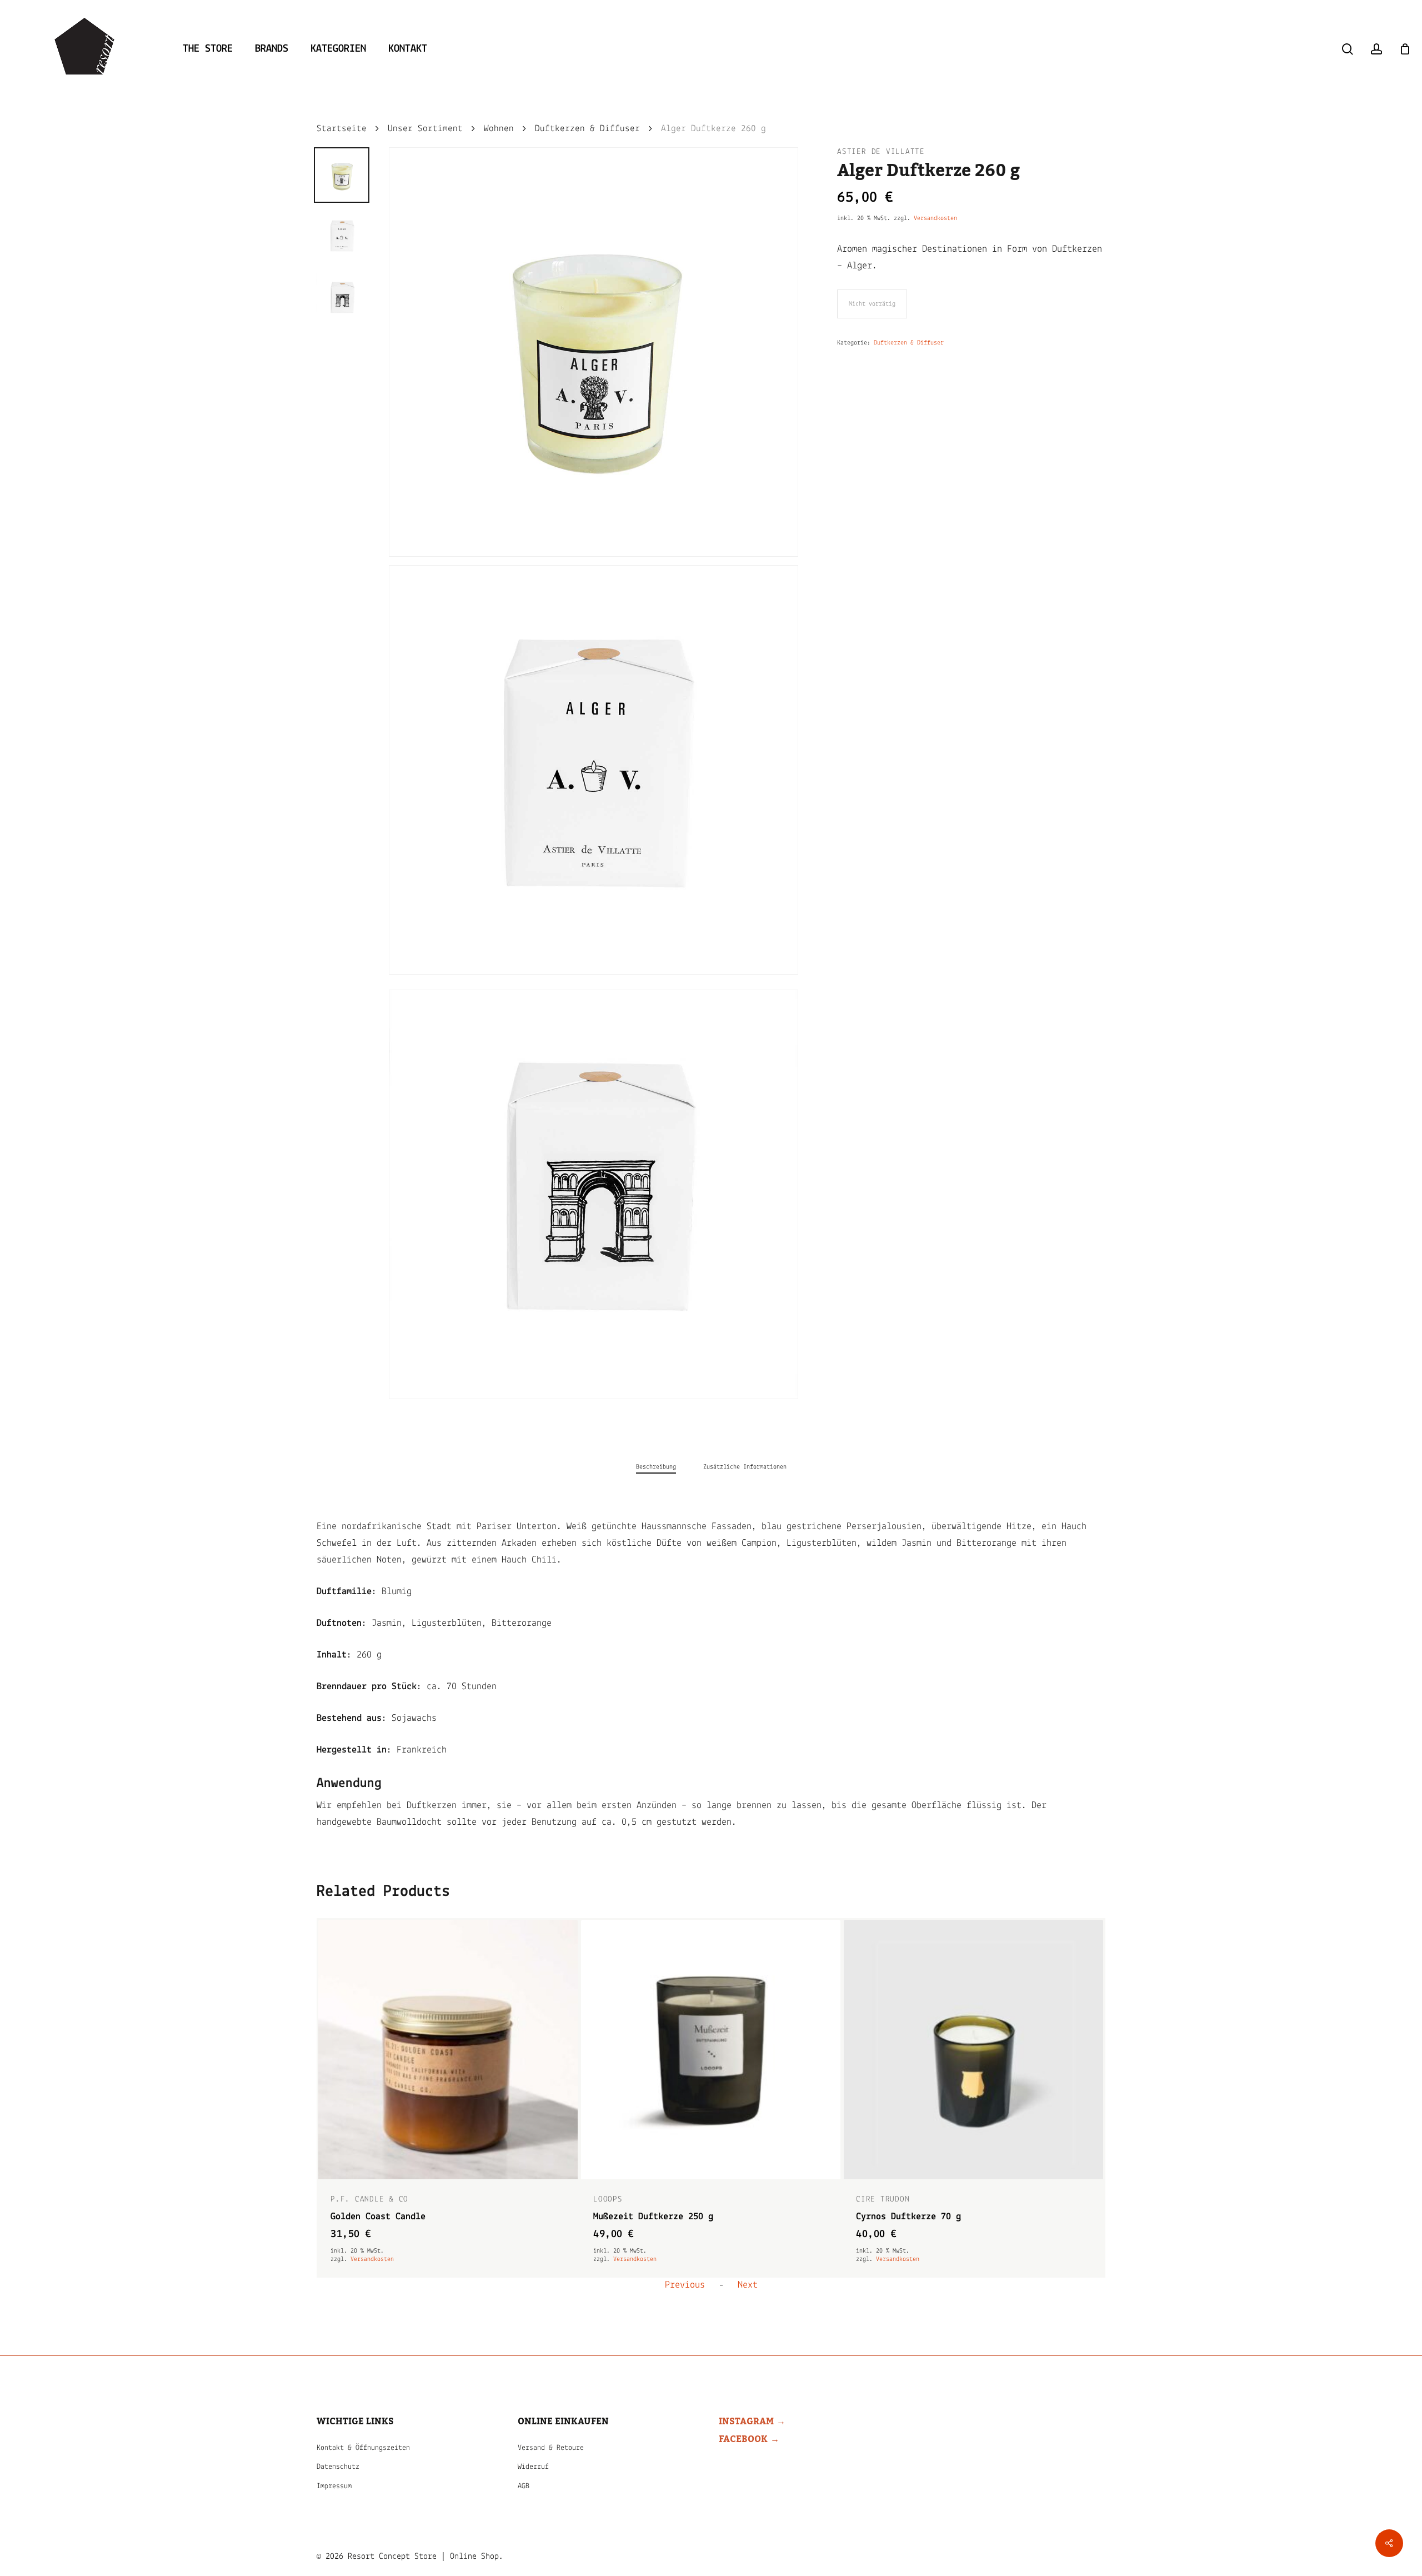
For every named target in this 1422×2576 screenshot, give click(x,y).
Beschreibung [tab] (656, 1467)
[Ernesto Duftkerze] (973, 2050)
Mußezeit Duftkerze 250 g (390, 2217)
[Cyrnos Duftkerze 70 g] (711, 2050)
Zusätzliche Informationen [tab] (745, 1467)
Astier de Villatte (881, 152)
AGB (524, 2486)
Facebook (743, 2439)
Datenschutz (338, 2467)
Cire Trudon (620, 2200)
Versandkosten (935, 218)
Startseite (342, 129)
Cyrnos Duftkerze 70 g (646, 2217)
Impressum (334, 2486)
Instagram (746, 2422)
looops (345, 2200)
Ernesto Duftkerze (898, 2217)
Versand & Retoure (551, 2448)
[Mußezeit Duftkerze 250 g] (448, 2050)
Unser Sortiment (425, 129)
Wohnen (499, 129)
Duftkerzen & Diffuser (587, 129)
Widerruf (533, 2467)
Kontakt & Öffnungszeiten (363, 2448)
